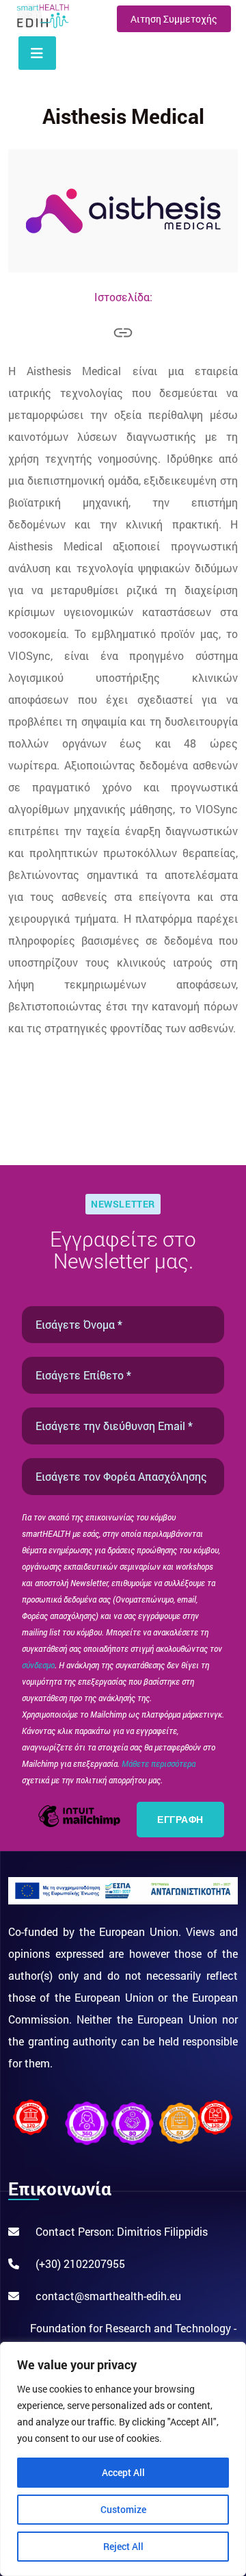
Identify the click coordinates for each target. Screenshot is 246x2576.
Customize (123, 2509)
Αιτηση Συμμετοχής (174, 19)
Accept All (123, 2472)
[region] (123, 2459)
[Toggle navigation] (37, 53)
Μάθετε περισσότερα (159, 1763)
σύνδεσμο (38, 1665)
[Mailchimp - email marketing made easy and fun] (79, 1825)
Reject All (123, 2546)
